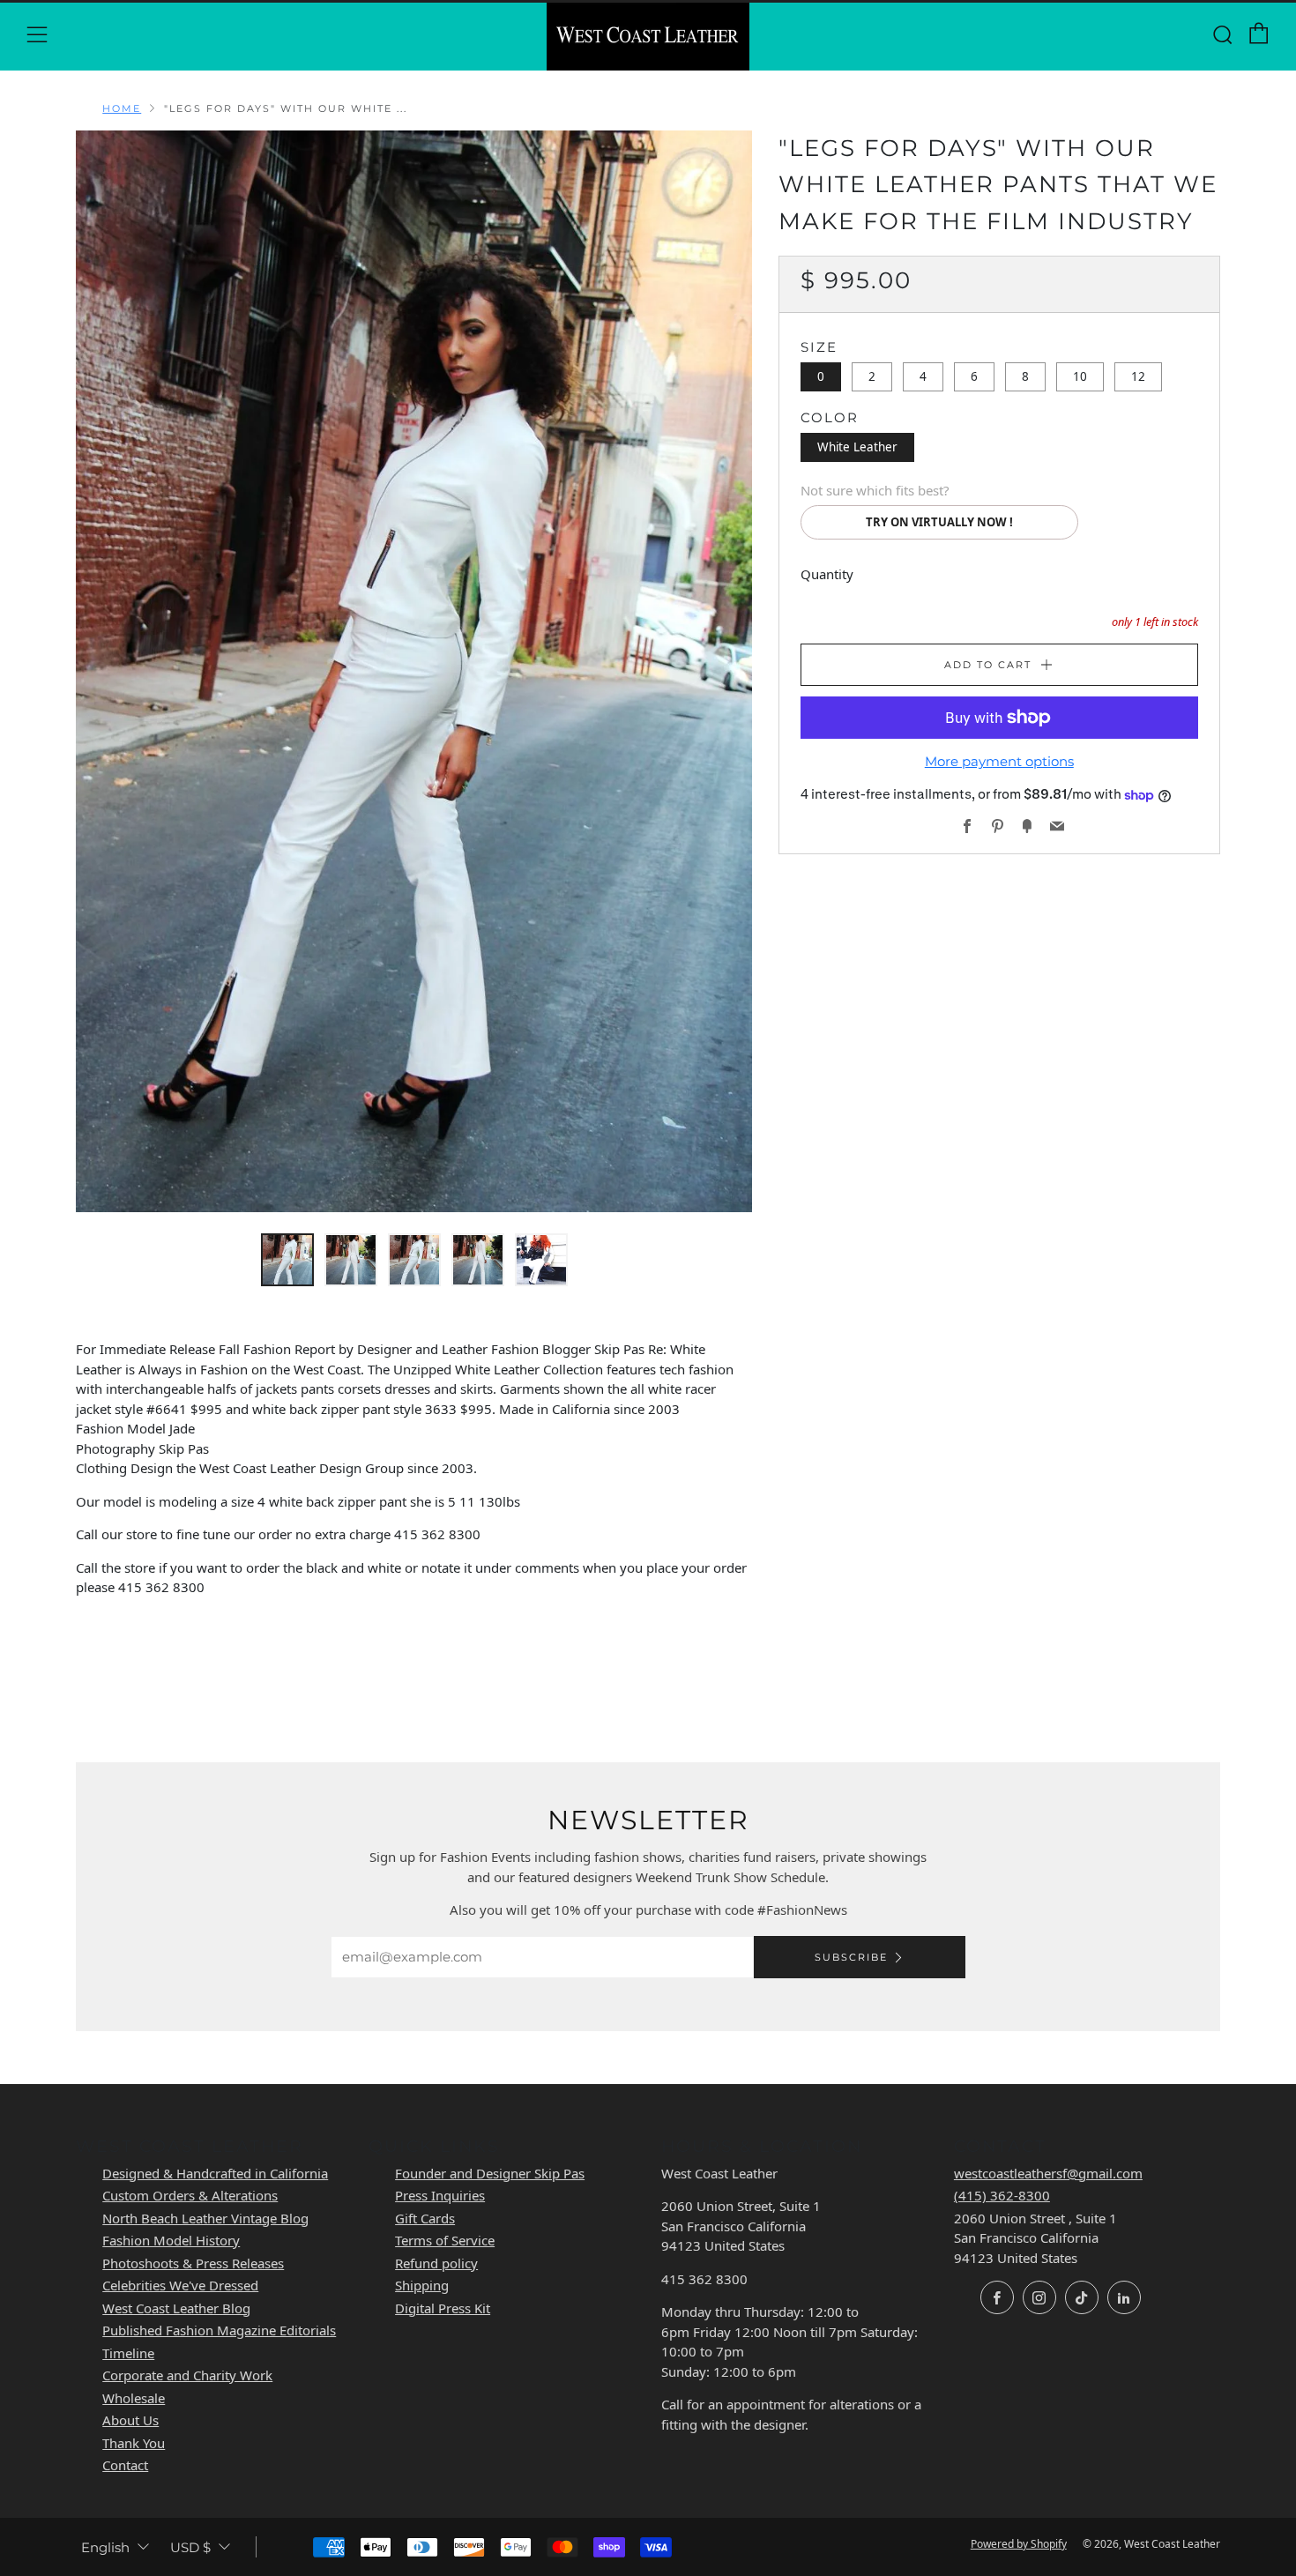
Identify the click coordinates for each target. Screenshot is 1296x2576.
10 (1080, 376)
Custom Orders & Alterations (190, 2195)
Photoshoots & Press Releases (193, 2263)
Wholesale (134, 2398)
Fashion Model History (171, 2240)
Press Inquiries (440, 2195)
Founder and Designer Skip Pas (490, 2173)
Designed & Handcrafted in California (215, 2173)
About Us (130, 2420)
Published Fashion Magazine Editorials (219, 2330)
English (105, 2547)
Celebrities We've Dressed (180, 2285)
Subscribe (851, 1957)
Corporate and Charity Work (187, 2375)
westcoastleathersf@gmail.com (1048, 2173)
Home (122, 108)
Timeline (128, 2353)
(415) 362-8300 (1002, 2195)
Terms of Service (445, 2240)
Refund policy (436, 2263)
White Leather (857, 447)
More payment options (999, 761)
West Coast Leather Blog (176, 2308)
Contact (125, 2465)
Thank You (134, 2443)
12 (1138, 376)
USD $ (190, 2547)
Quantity (827, 574)
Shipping (422, 2285)
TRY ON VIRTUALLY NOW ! (939, 522)
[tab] (287, 1260)
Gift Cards (425, 2218)
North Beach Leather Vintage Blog (205, 2218)
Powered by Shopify (1019, 2544)
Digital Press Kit (443, 2308)
